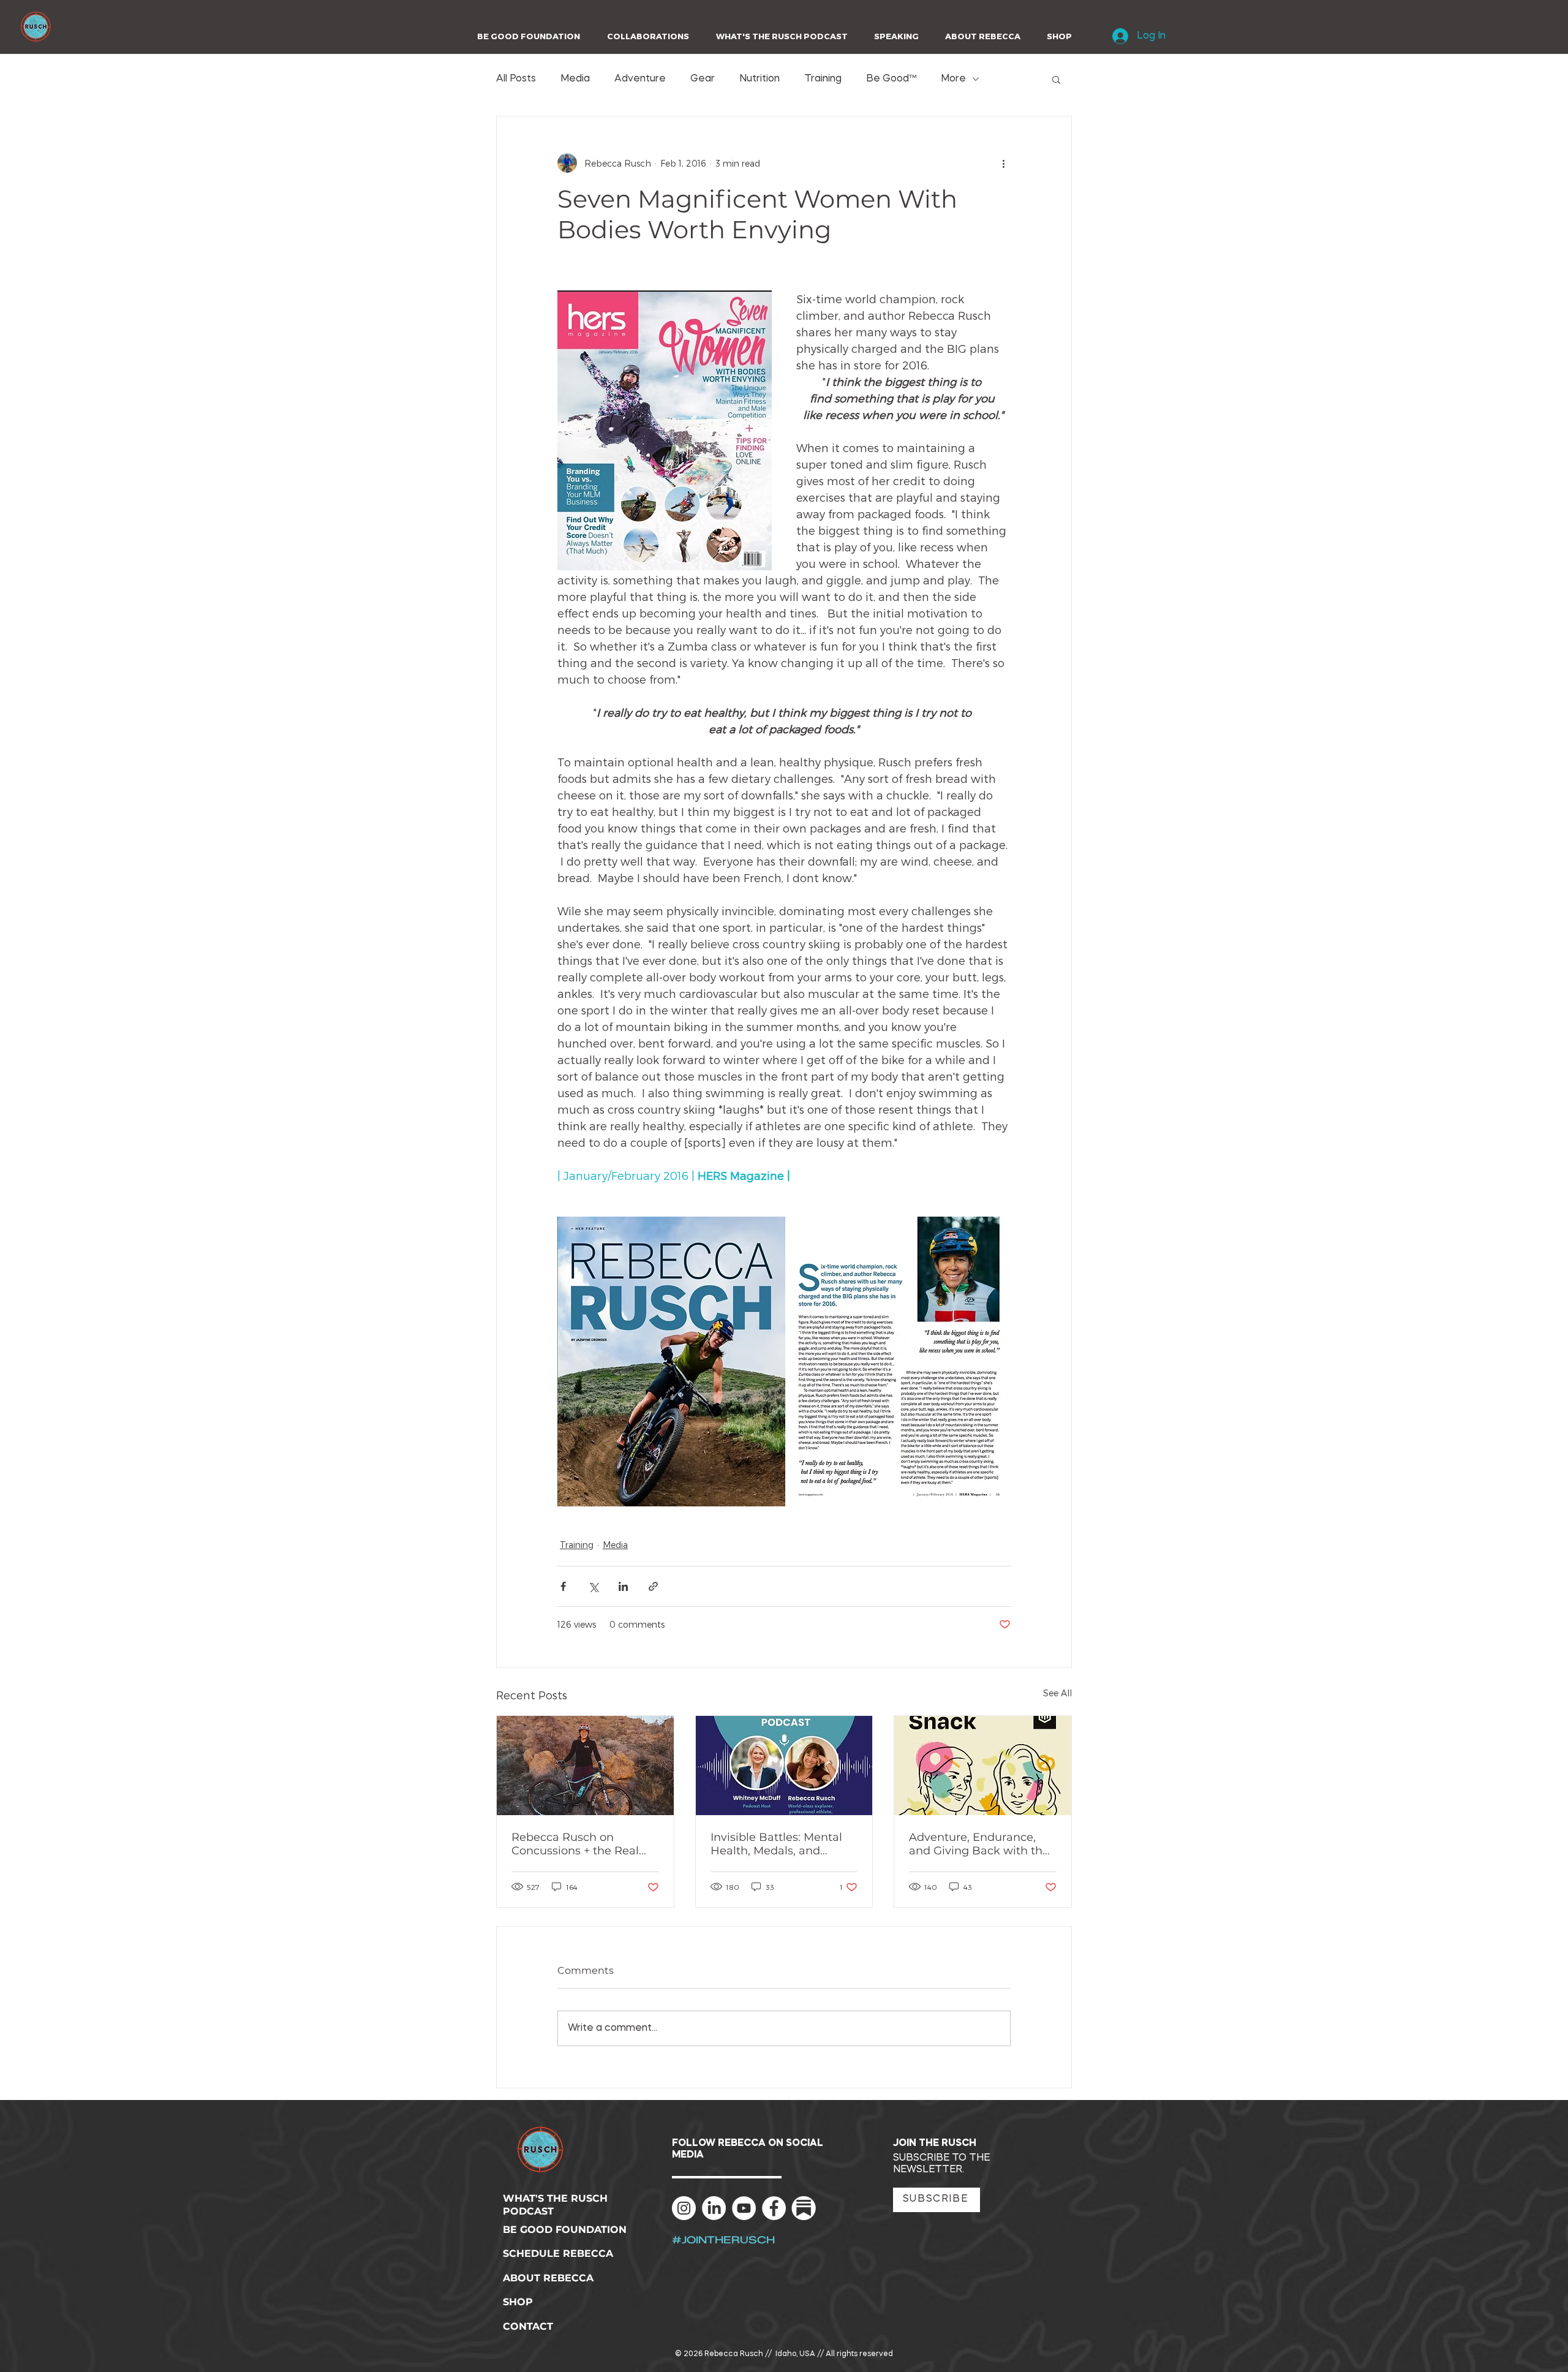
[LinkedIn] (714, 2208)
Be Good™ (891, 79)
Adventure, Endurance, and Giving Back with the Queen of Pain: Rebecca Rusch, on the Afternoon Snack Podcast (979, 1844)
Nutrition (759, 79)
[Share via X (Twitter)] (593, 1586)
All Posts (516, 79)
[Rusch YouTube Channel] (744, 2208)
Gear (703, 79)
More (953, 79)
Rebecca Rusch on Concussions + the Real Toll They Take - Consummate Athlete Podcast (575, 1844)
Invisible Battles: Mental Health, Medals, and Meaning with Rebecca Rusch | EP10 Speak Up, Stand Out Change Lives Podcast (778, 1844)
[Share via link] (653, 1586)
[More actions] (1003, 163)
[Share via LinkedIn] (623, 1586)
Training (823, 79)
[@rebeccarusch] (684, 2208)
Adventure (640, 79)
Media (575, 79)
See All (1057, 1693)
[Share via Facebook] (563, 1586)
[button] (644, 36)
